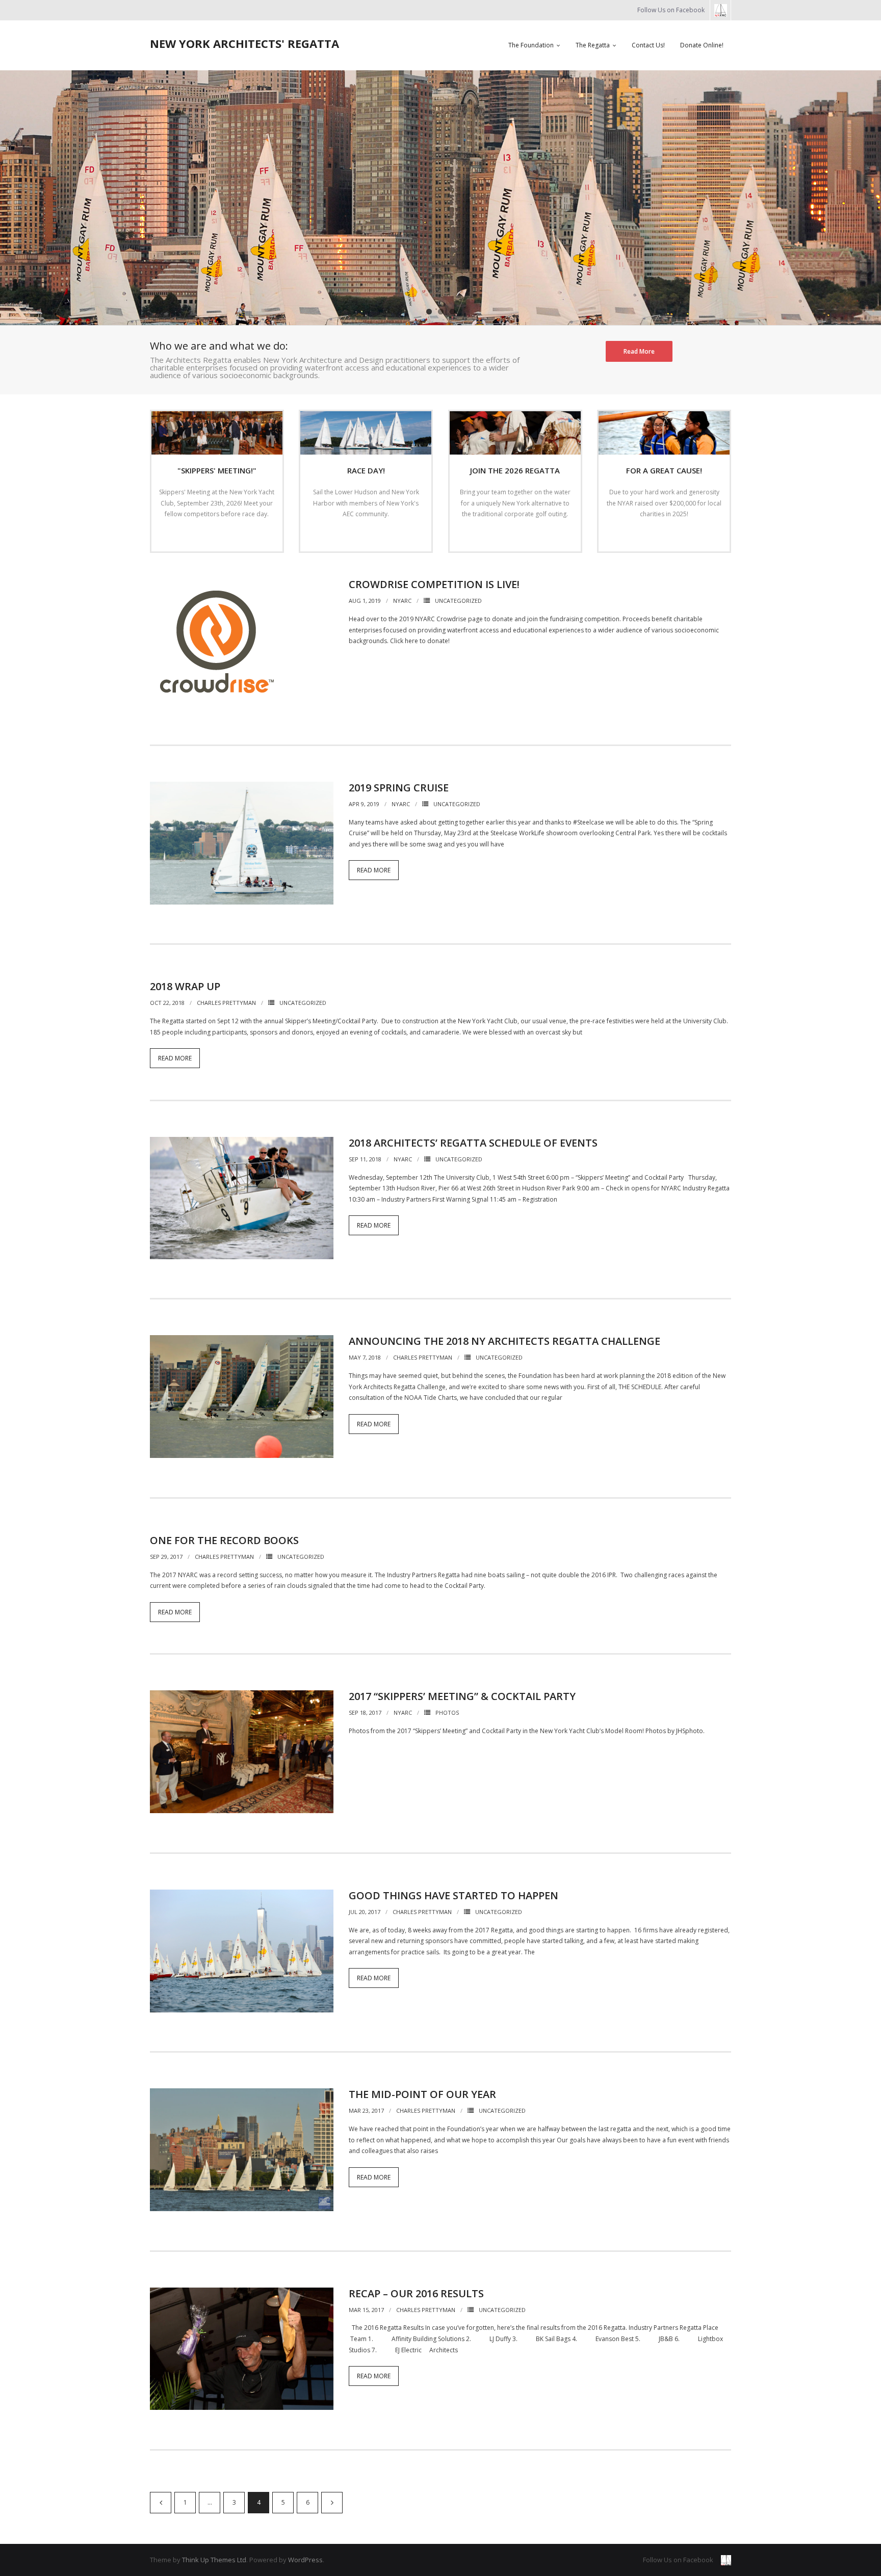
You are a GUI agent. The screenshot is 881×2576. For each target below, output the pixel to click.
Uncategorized (458, 601)
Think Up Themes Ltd (214, 2560)
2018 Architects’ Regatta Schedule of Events (473, 1143)
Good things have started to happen (454, 1895)
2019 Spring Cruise (399, 788)
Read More (639, 351)
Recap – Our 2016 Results (416, 2293)
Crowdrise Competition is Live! (434, 584)
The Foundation (531, 45)
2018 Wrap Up (185, 986)
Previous (161, 2503)
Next (332, 2503)
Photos (447, 1712)
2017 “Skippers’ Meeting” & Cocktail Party (462, 1696)
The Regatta (593, 45)
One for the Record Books (224, 1540)
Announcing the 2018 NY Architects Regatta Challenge (504, 1341)
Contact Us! (648, 45)
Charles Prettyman (226, 1003)
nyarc (402, 601)
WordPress (305, 2560)
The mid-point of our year (422, 2094)
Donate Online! (702, 45)
